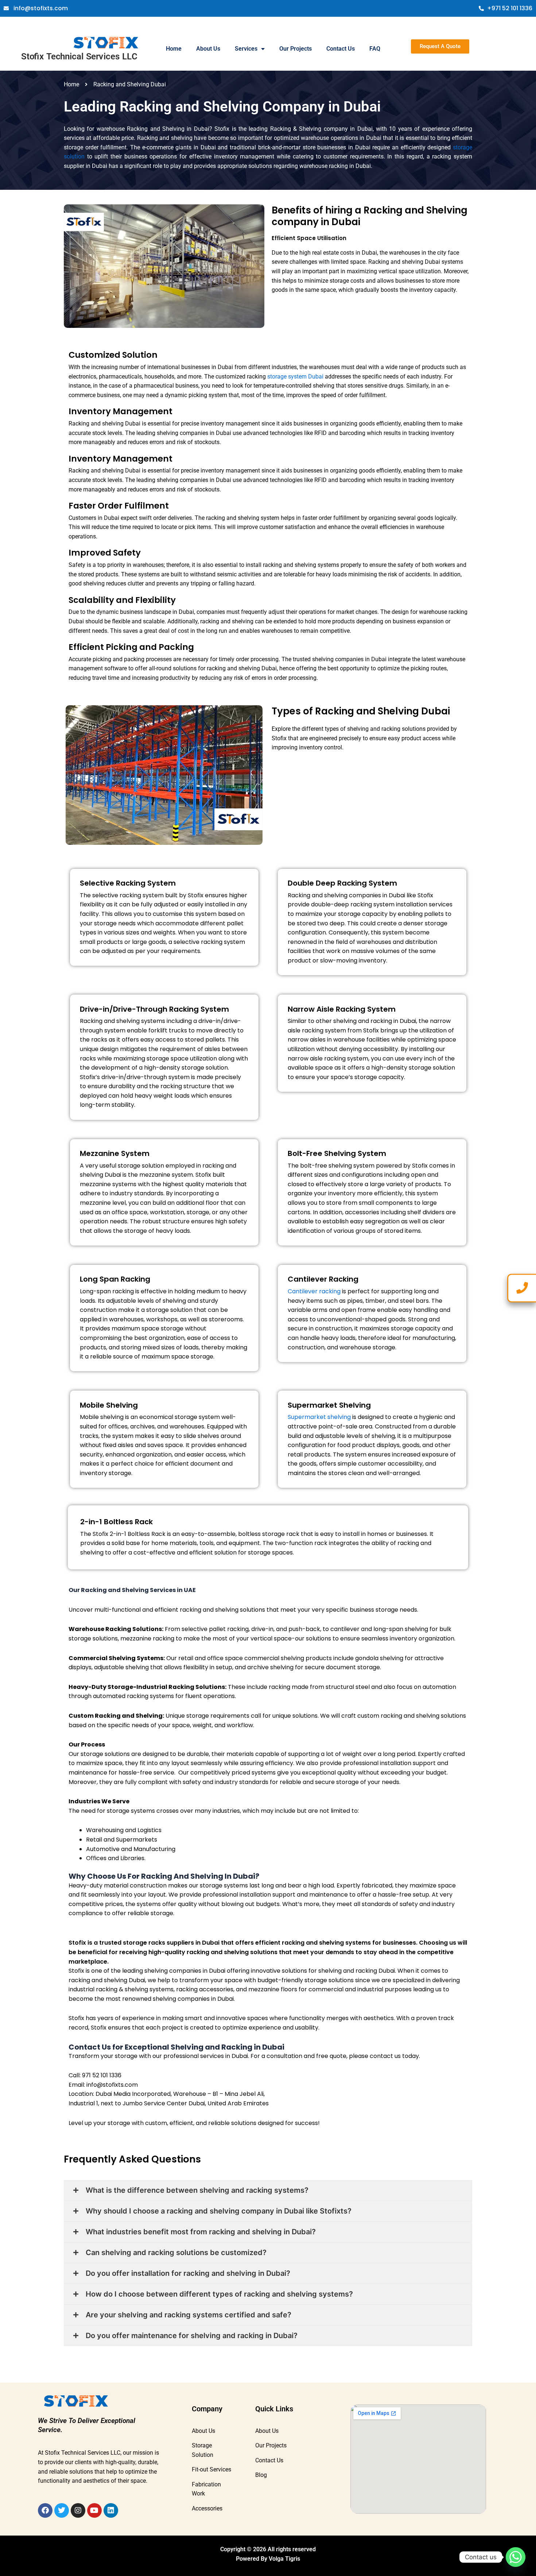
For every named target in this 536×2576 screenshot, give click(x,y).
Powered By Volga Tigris (268, 2559)
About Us (208, 49)
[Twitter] (62, 2510)
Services (246, 49)
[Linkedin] (111, 2510)
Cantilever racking (315, 1291)
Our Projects (296, 49)
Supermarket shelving (320, 1417)
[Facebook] (45, 2510)
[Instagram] (78, 2510)
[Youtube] (94, 2510)
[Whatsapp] (516, 2557)
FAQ (375, 49)
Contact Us (341, 49)
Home (174, 49)
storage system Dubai (296, 377)
